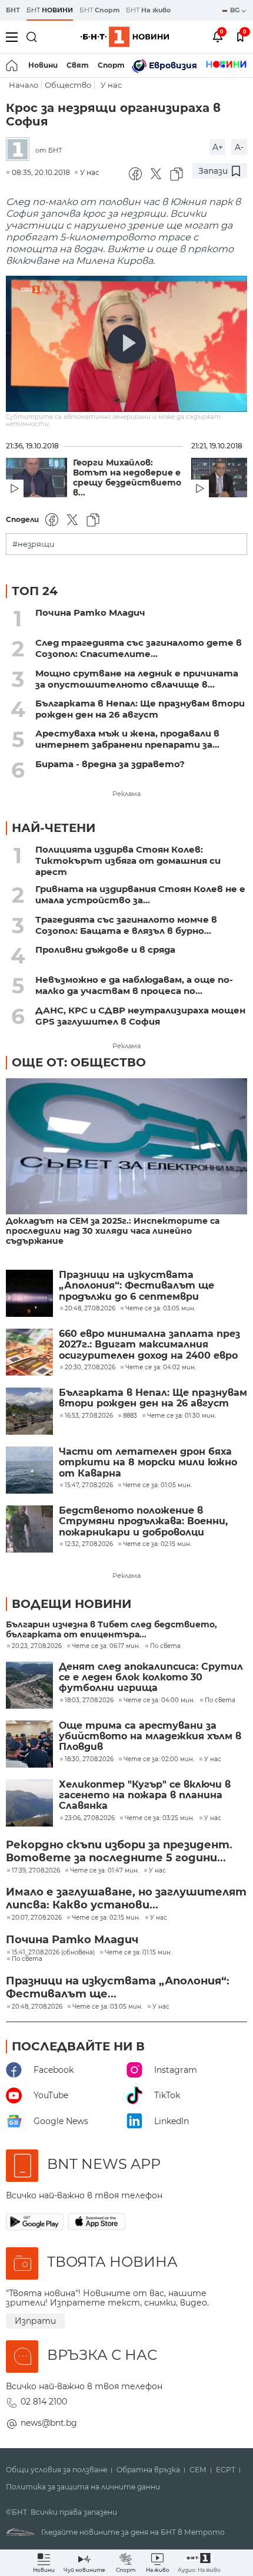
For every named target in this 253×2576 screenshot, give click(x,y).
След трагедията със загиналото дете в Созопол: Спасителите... (139, 648)
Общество (68, 85)
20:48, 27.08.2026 (37, 2007)
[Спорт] (226, 65)
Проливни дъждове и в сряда (105, 950)
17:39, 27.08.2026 (36, 1871)
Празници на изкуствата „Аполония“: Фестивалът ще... (118, 1987)
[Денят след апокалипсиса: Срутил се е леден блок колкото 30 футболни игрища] (29, 1685)
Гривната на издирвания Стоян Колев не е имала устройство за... (140, 894)
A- (239, 147)
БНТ (13, 10)
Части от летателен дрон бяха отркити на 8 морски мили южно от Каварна (148, 1463)
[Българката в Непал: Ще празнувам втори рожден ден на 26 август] (29, 1411)
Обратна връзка (148, 2470)
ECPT (226, 2470)
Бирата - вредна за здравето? (110, 764)
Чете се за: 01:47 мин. (104, 1871)
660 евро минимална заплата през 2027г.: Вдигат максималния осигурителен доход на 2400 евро (149, 1345)
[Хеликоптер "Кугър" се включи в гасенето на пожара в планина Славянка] (29, 1803)
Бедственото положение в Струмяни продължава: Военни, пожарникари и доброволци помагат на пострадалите (143, 1522)
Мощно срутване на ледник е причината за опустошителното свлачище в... (137, 679)
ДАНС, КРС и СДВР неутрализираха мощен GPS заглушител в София (140, 1016)
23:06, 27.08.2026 (90, 1818)
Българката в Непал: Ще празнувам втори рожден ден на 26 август (140, 709)
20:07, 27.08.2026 (37, 1918)
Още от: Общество (79, 1062)
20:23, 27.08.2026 (37, 1646)
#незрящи (34, 544)
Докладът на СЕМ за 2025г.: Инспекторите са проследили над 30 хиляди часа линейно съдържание (113, 1231)
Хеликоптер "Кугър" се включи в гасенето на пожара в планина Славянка (145, 1796)
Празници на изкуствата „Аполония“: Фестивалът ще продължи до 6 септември (137, 1286)
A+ (218, 147)
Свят (78, 65)
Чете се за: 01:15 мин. (138, 1953)
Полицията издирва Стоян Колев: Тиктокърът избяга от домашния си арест (128, 861)
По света (165, 1646)
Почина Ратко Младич (90, 612)
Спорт (111, 65)
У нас (111, 85)
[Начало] (13, 65)
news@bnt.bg (49, 2423)
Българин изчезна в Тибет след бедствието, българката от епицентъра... (111, 1630)
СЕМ (198, 2470)
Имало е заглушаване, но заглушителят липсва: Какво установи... (126, 1898)
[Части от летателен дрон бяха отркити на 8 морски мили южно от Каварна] (29, 1470)
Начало (24, 85)
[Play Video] (126, 344)
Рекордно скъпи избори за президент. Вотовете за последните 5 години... (119, 1851)
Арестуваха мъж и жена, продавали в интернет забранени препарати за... (127, 739)
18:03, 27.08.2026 (89, 1700)
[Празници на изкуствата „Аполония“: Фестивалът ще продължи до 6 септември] (29, 1293)
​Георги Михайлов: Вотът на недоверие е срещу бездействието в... (127, 478)
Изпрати (35, 2321)
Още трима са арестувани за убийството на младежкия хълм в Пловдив (150, 1737)
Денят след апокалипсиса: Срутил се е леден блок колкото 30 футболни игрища (151, 1678)
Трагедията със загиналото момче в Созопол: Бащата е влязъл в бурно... (126, 925)
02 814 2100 (44, 2402)
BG (236, 10)
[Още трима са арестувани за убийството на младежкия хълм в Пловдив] (29, 1744)
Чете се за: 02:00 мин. (159, 1759)
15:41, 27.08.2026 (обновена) (53, 1953)
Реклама (126, 794)
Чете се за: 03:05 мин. (107, 2007)
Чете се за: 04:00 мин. (159, 1700)
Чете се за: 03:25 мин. (159, 1818)
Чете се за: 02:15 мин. (106, 1918)
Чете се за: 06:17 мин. (106, 1646)
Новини (43, 65)
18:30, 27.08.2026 (89, 1759)
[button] (199, 2563)
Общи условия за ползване (56, 2470)
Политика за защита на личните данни (83, 2487)
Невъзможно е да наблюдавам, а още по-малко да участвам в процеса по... (134, 985)
